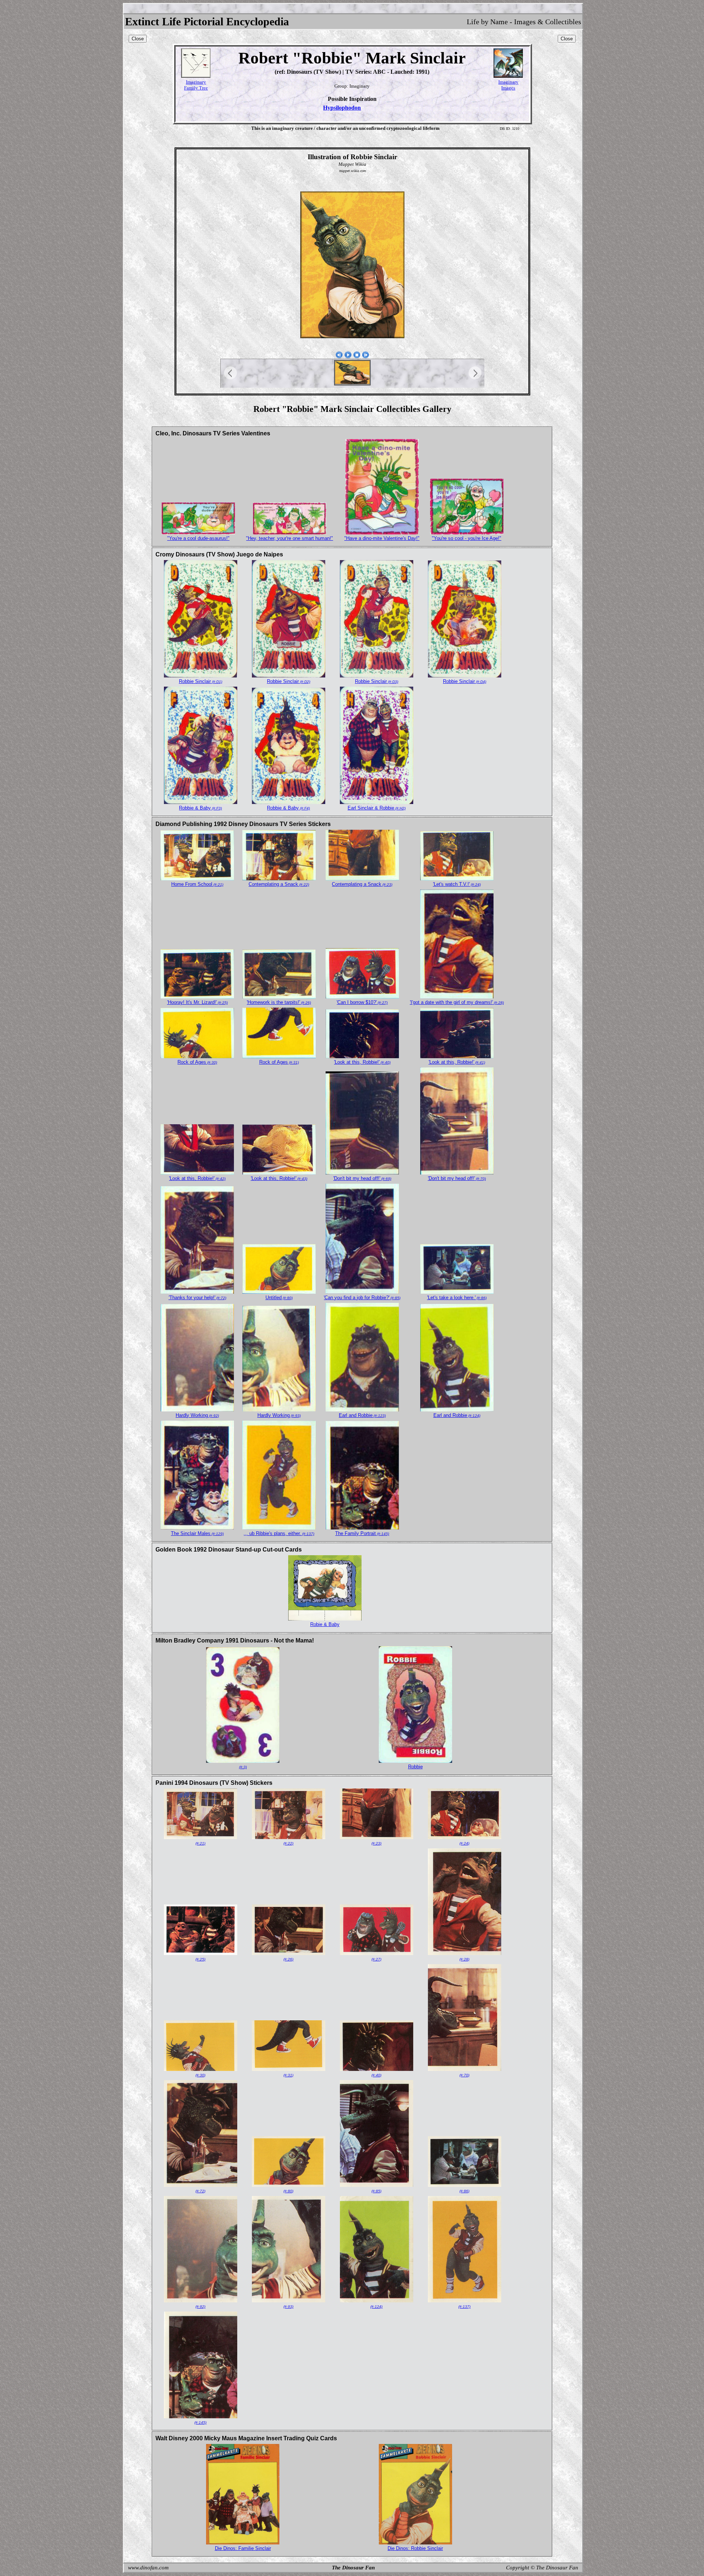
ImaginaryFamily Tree (196, 85)
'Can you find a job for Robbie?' (362, 1298)
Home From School (197, 884)
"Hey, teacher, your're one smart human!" (289, 538)
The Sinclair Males (197, 1533)
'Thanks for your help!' (197, 1298)
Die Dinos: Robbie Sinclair (415, 2548)
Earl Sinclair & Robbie (377, 808)
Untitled (279, 1298)
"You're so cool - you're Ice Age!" (467, 538)
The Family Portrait (362, 1533)
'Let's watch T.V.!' (457, 884)
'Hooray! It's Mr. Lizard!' (197, 1002)
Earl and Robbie (362, 1415)
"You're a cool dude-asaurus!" (198, 538)
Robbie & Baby (200, 808)
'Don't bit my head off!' (362, 1178)
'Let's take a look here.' (457, 1298)
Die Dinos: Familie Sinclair (243, 2548)
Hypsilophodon (342, 108)
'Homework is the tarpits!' (279, 1002)
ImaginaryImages (508, 85)
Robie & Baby (325, 1624)
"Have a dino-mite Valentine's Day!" (382, 538)
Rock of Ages (197, 1062)
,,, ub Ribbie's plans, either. (279, 1533)
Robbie (415, 1767)
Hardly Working (197, 1415)
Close (138, 39)
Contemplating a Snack (279, 884)
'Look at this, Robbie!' (362, 1062)
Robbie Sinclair (201, 681)
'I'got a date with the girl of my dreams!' (457, 1002)
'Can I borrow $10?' (362, 1002)
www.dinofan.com (148, 2568)
